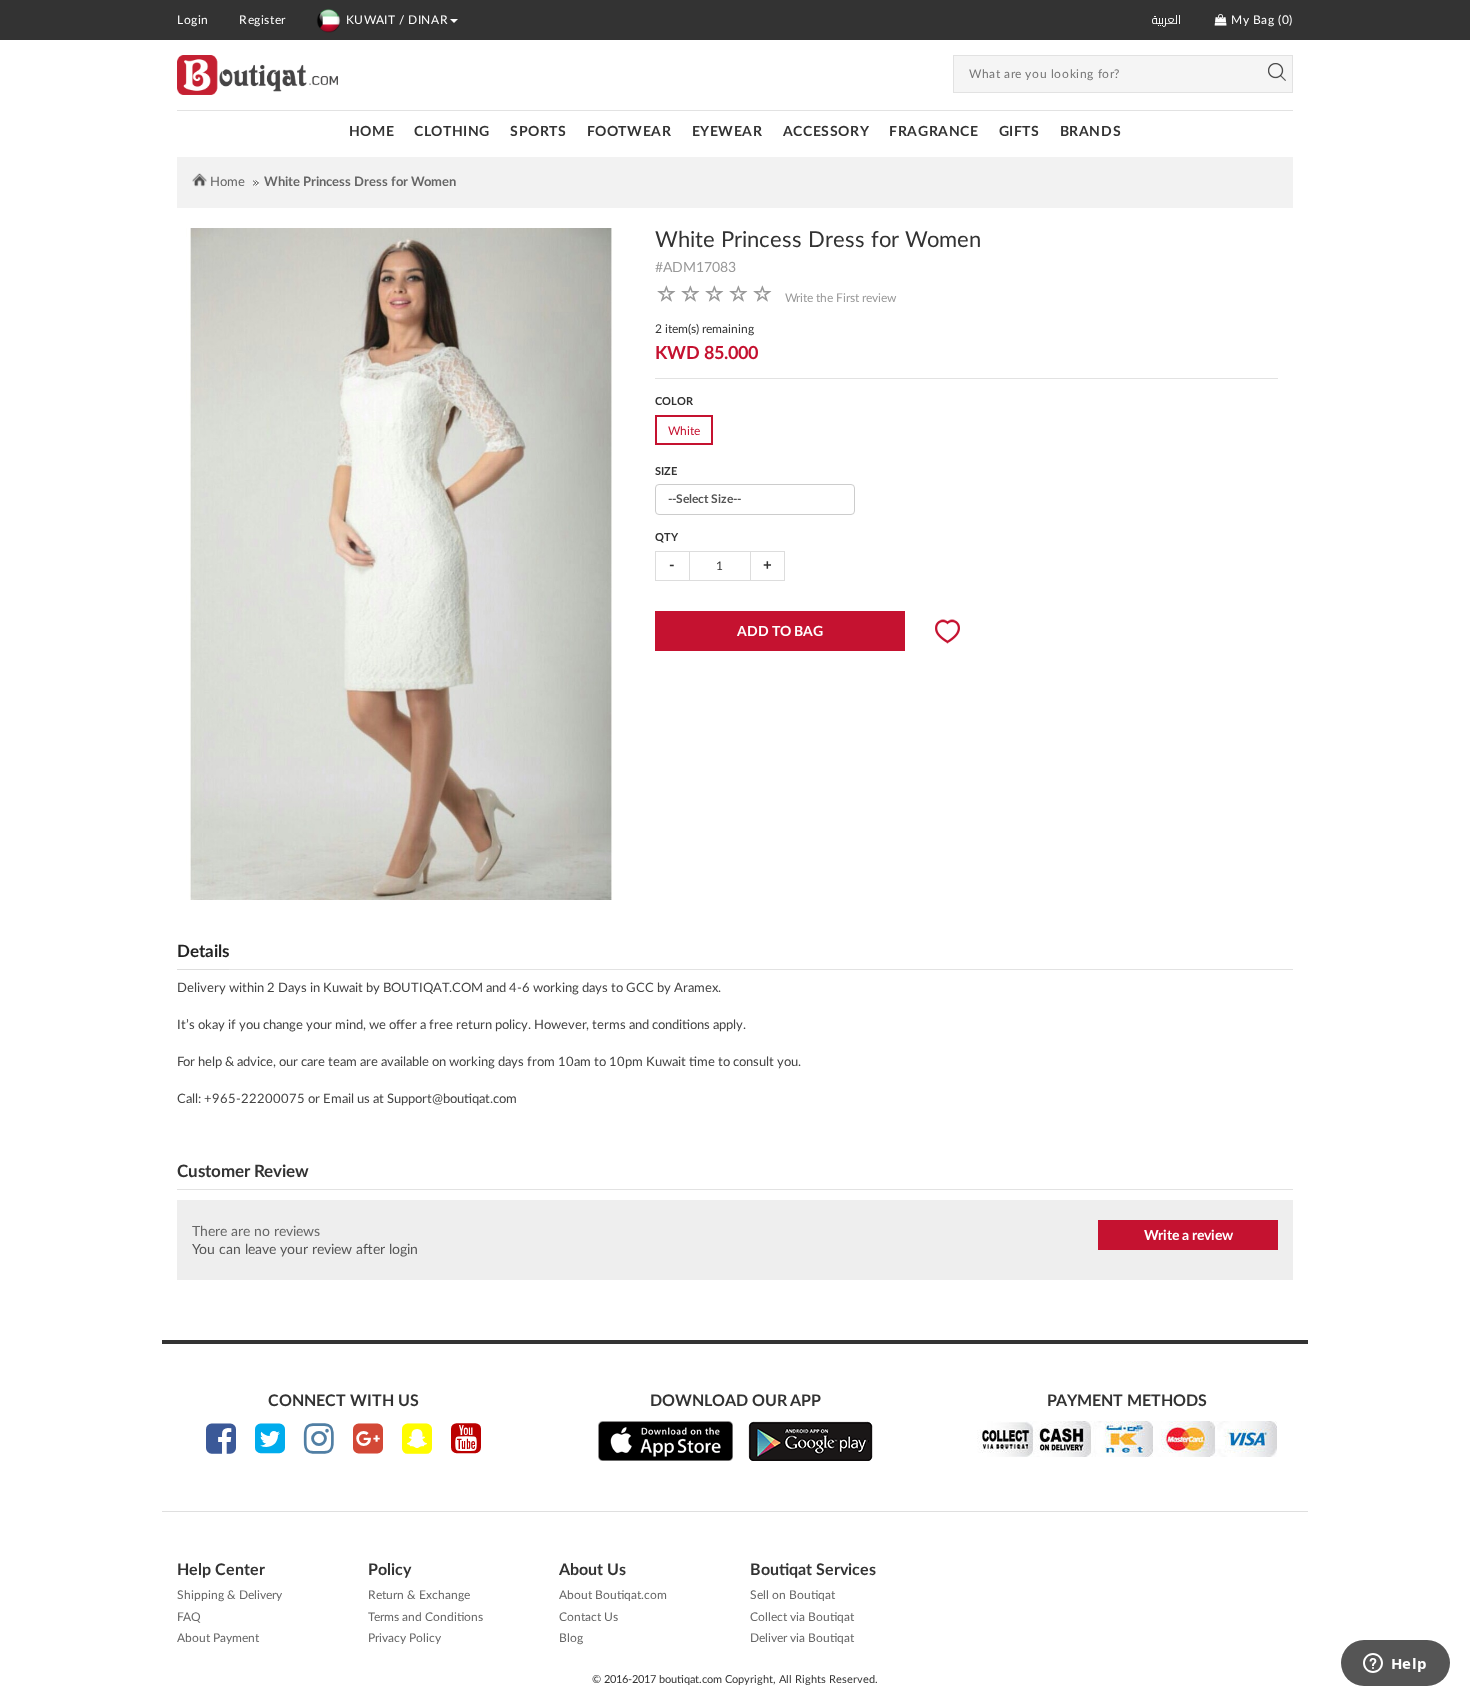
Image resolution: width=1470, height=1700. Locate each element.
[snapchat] (417, 1438)
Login (193, 20)
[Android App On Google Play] (810, 1441)
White (684, 431)
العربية (1166, 19)
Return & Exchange (419, 1595)
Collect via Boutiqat (802, 1617)
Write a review (1188, 1236)
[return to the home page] (257, 75)
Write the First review (840, 298)
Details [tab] (203, 951)
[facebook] (221, 1438)
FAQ (189, 1617)
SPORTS (538, 132)
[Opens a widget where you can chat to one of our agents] (1395, 1665)
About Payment (218, 1638)
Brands (1091, 132)
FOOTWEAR (629, 132)
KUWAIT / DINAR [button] (397, 20)
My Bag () (1260, 20)
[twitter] (270, 1438)
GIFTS (1019, 132)
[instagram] (319, 1438)
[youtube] (466, 1438)
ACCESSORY (826, 132)
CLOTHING (452, 132)
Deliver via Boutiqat (802, 1638)
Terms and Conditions (425, 1617)
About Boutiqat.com (613, 1595)
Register (262, 20)
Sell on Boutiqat (792, 1595)
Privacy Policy (404, 1638)
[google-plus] (368, 1438)
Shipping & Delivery (229, 1595)
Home (371, 132)
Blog (571, 1638)
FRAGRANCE (933, 132)
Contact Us (588, 1617)
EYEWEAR (727, 132)
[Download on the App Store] (665, 1441)
